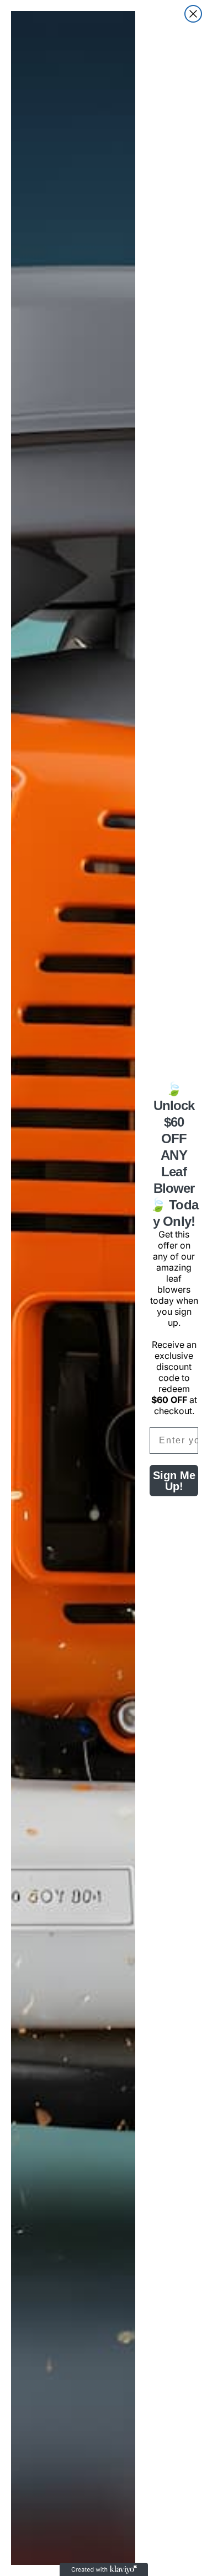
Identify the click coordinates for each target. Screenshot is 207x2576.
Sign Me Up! (174, 1481)
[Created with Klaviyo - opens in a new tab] (104, 2569)
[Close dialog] (193, 14)
